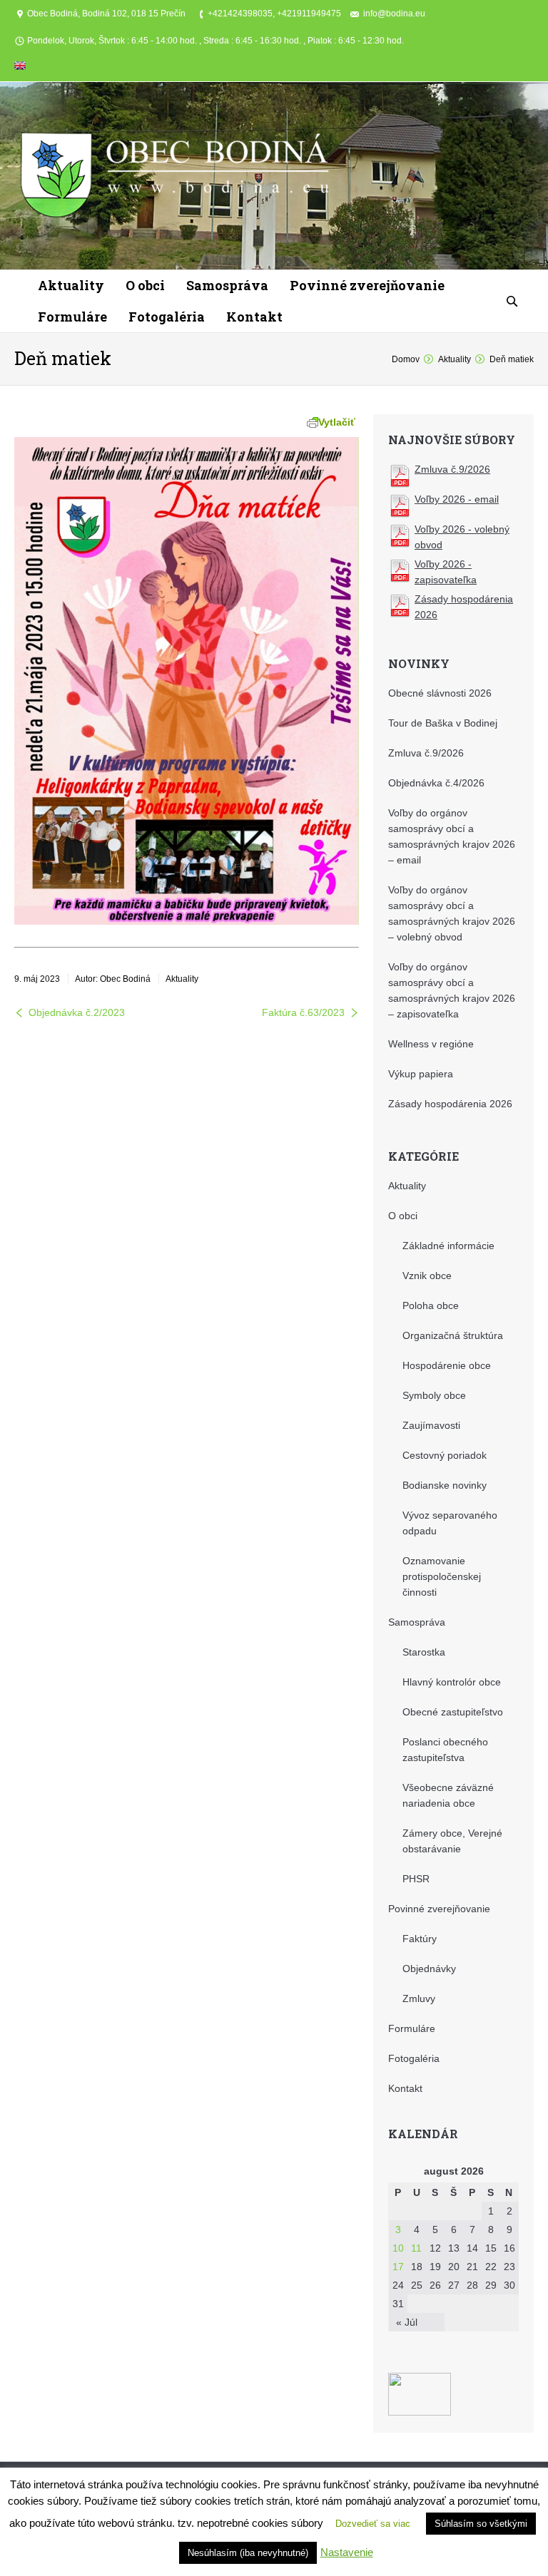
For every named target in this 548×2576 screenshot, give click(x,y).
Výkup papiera (421, 1074)
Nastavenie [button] (347, 2552)
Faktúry (420, 1939)
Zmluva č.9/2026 (452, 469)
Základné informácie (448, 1246)
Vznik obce (427, 1276)
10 (398, 2248)
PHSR (416, 1879)
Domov (406, 359)
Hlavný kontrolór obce (452, 1682)
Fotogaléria (414, 2058)
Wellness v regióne (431, 1044)
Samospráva (417, 1622)
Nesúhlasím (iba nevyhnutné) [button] (248, 2553)
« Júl (407, 2322)
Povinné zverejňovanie (439, 1909)
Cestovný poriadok (445, 1455)
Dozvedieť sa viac (373, 2524)
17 (398, 2267)
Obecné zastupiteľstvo (453, 1712)
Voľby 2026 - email (457, 499)
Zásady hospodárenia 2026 (450, 1104)
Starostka (424, 1652)
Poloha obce (431, 1305)
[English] (20, 68)
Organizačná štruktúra (453, 1335)
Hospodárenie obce (447, 1365)
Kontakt (405, 2088)
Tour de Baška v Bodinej (443, 723)
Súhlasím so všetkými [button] (481, 2524)
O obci (403, 1216)
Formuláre (412, 2028)
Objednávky (429, 1969)
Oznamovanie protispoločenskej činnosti (442, 1576)
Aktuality (455, 359)
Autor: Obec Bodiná (113, 979)
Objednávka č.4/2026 (436, 783)
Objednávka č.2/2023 (77, 1012)
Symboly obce (434, 1395)
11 (416, 2248)
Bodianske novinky (445, 1485)
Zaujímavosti (431, 1425)
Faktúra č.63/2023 (303, 1012)
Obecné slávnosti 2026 (440, 693)
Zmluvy (419, 1998)
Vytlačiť (337, 422)
